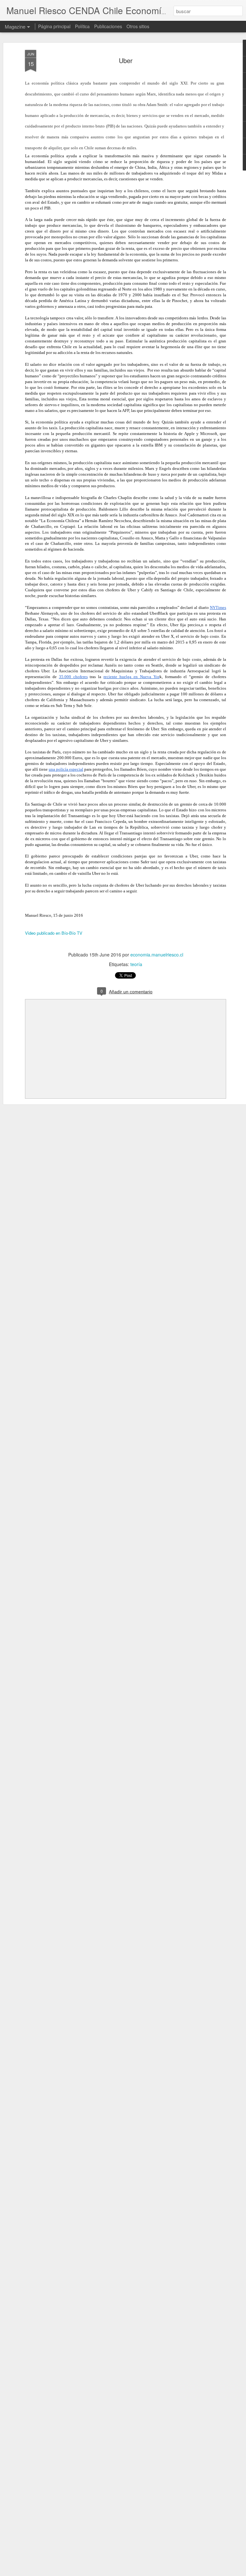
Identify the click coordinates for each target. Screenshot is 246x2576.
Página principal (54, 26)
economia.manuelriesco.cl (157, 955)
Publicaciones (108, 26)
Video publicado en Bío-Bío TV (54, 933)
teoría (136, 964)
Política (82, 26)
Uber (126, 60)
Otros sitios (138, 26)
